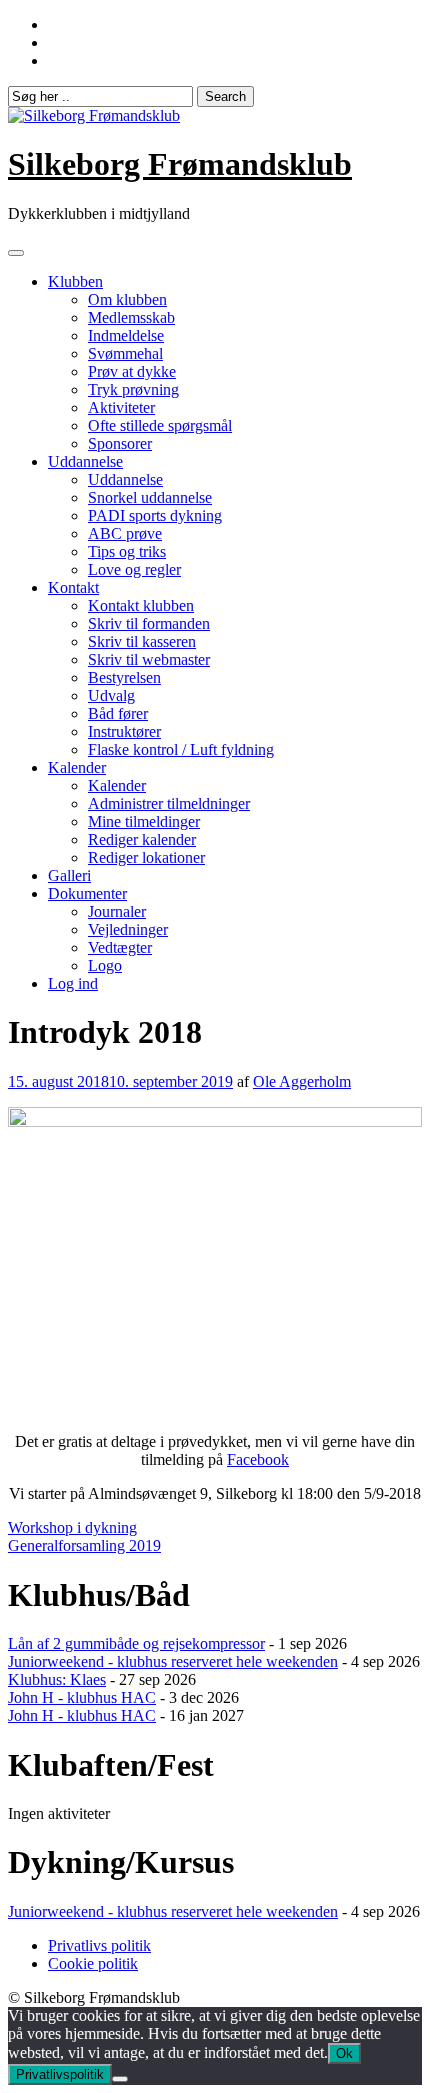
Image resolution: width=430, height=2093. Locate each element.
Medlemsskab (131, 317)
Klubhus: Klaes (57, 1679)
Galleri (69, 875)
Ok (344, 2053)
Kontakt (73, 587)
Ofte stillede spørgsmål (160, 425)
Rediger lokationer (146, 857)
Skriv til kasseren (142, 641)
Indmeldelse (126, 335)
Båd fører (118, 713)
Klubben (75, 281)
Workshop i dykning (72, 1527)
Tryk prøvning (133, 389)
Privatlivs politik (99, 1945)
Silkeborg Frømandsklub (180, 164)
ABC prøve (125, 533)
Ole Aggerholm (302, 1081)
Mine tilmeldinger (144, 821)
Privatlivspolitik (60, 2074)
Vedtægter (120, 947)
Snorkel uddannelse (150, 497)
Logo (105, 965)
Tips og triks (127, 551)
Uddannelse (85, 461)
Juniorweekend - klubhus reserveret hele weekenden (173, 1661)
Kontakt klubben (141, 605)
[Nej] (120, 2079)
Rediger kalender (142, 839)
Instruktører (124, 731)
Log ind (73, 983)
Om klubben (127, 299)
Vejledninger (128, 929)
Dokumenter (87, 893)
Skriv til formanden (149, 623)
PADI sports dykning (155, 515)
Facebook (258, 1459)
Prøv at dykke (132, 371)
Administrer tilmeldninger (169, 803)
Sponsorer (120, 443)
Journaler (117, 911)
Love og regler (134, 569)
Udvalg (111, 695)
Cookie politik (93, 1963)
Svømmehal (125, 353)
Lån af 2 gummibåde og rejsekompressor (136, 1643)
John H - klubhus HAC (82, 1697)
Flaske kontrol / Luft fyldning (181, 749)
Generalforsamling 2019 (84, 1545)
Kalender (77, 767)
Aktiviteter (121, 407)
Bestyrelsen (124, 677)
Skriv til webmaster (149, 659)
